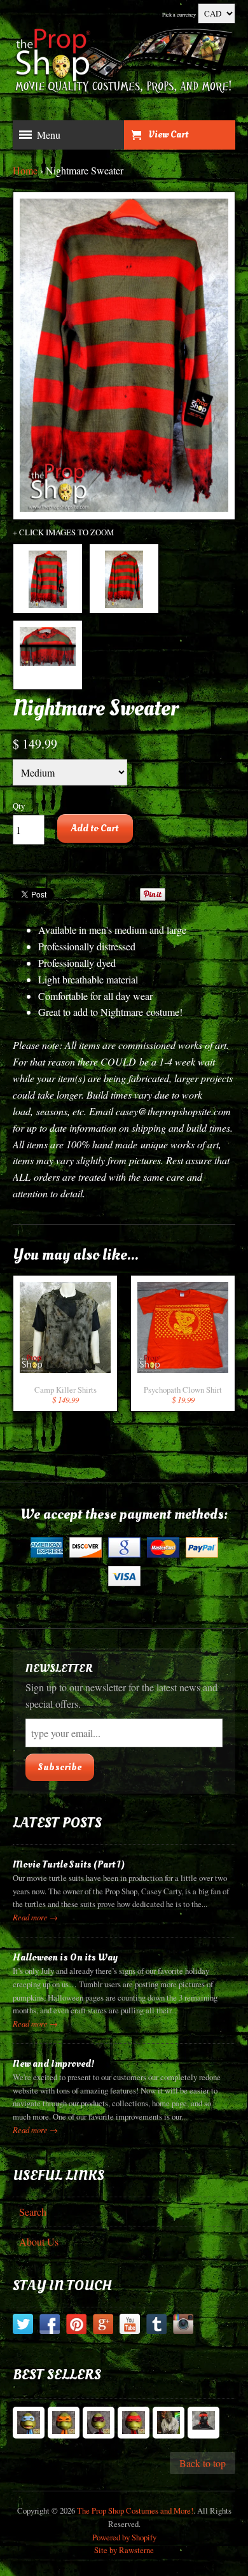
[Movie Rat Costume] (169, 2423)
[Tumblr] (156, 2326)
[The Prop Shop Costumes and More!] (124, 63)
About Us (39, 2242)
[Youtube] (130, 2326)
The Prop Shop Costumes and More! (135, 2510)
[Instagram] (183, 2326)
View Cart (168, 134)
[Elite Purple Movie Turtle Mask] (99, 2423)
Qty (19, 806)
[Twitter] (23, 2326)
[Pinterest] (76, 2326)
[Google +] (103, 2326)
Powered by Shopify (124, 2537)
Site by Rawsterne (124, 2550)
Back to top (203, 2463)
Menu (49, 135)
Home (25, 170)
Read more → (35, 1917)
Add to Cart (95, 828)
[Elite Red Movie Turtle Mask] (134, 2423)
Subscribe (60, 1767)
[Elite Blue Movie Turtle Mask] (29, 2423)
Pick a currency (179, 14)
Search (33, 2212)
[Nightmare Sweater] (48, 579)
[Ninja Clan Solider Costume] (203, 2423)
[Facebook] (50, 2326)
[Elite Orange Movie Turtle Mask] (64, 2423)
